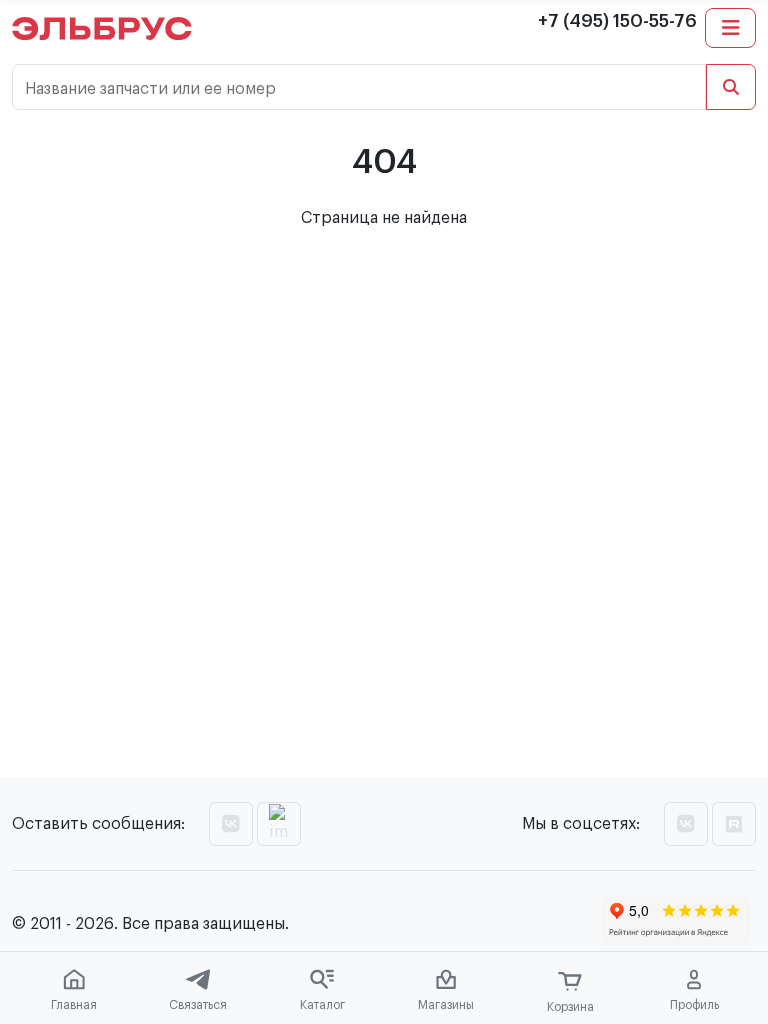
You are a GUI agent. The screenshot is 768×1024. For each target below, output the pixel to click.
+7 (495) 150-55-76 (617, 21)
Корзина (570, 1007)
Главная (74, 1005)
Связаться (198, 1005)
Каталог (322, 1005)
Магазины (446, 1005)
